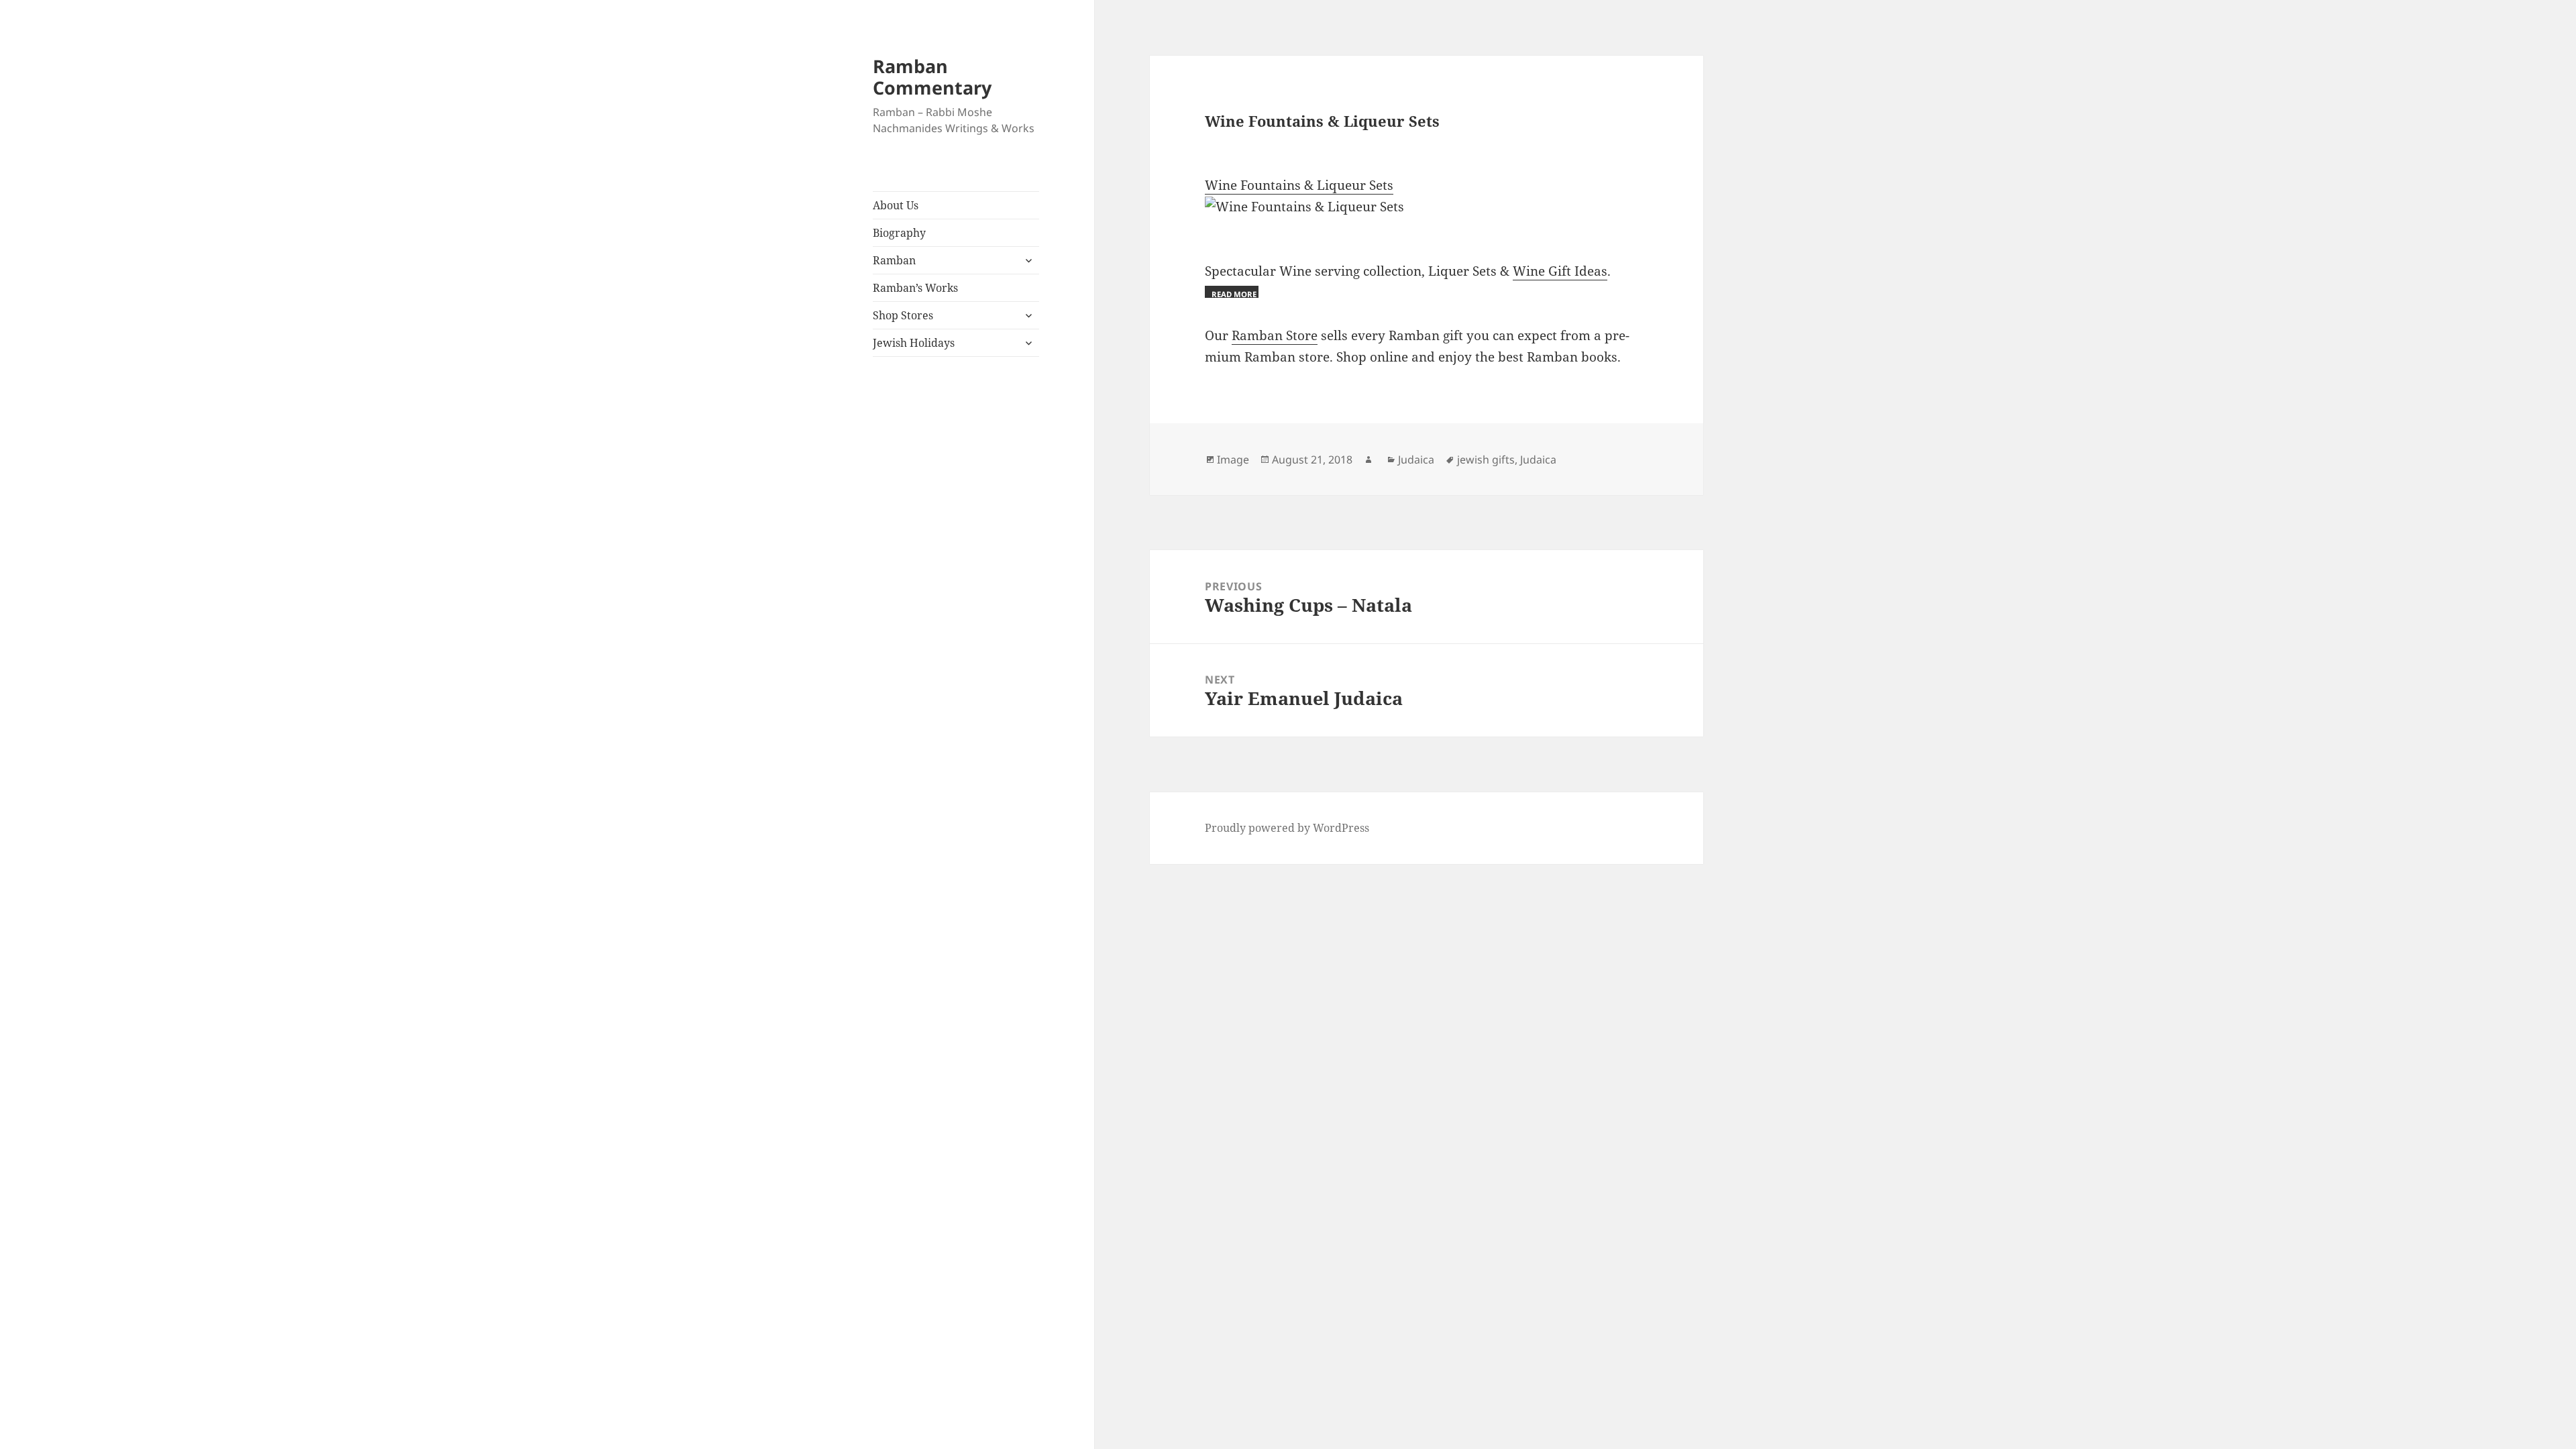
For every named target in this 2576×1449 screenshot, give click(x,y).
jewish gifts (1486, 460)
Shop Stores (903, 315)
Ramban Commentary (932, 77)
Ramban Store (1275, 335)
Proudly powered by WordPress (1287, 828)
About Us (896, 205)
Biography (899, 233)
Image (1233, 460)
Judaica (1416, 460)
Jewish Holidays (914, 343)
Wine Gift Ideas (1560, 271)
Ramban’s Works (915, 288)
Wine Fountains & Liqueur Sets (1299, 185)
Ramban (894, 260)
